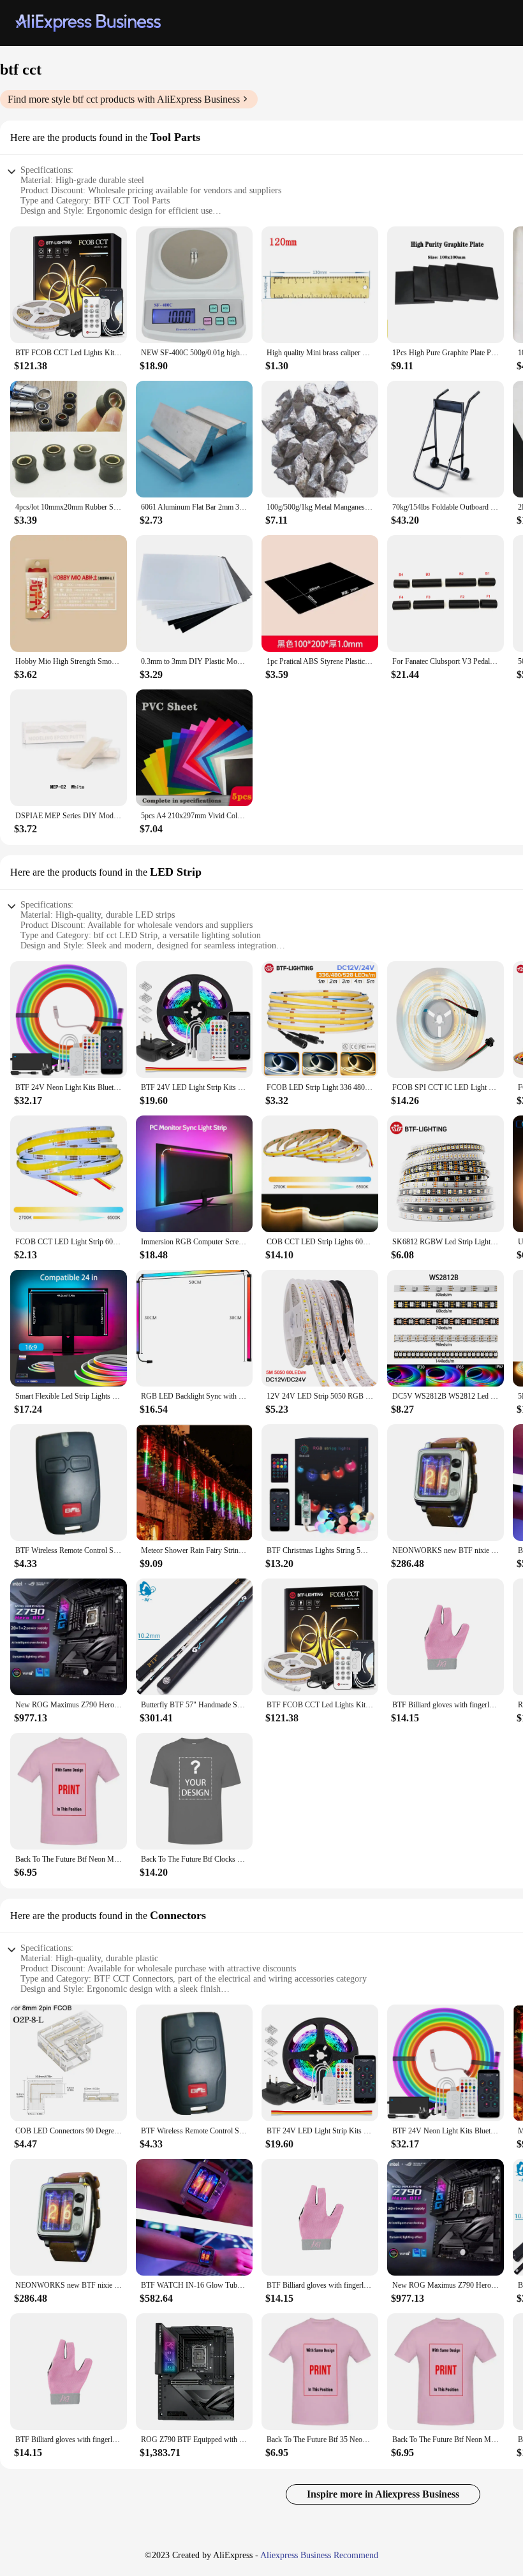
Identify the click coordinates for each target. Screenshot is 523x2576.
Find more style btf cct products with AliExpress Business (124, 99)
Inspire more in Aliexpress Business (383, 2494)
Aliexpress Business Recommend (319, 2555)
